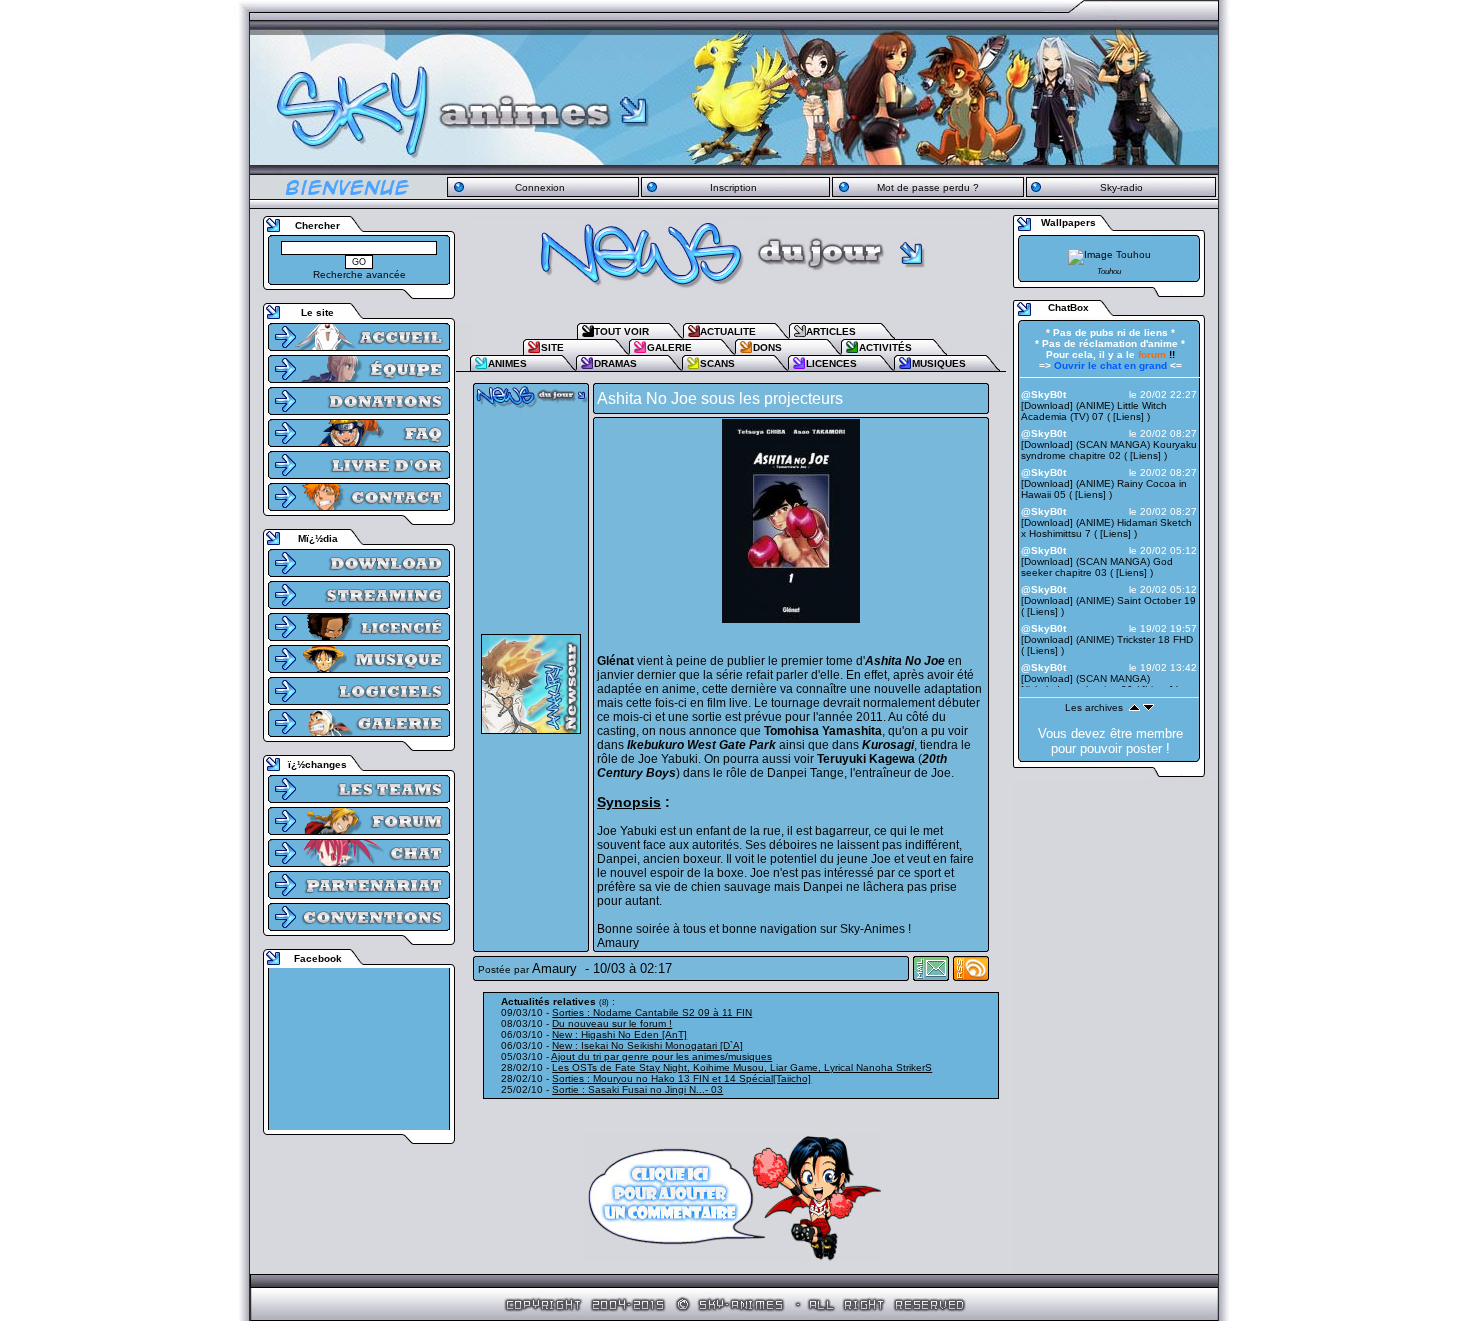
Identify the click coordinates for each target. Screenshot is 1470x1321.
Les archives (1094, 707)
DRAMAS (615, 363)
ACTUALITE (728, 331)
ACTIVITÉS (885, 347)
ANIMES (507, 363)
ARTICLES (831, 331)
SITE (552, 347)
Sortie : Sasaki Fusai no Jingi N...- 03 (637, 1089)
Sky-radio (1121, 187)
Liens (1128, 416)
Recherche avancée (359, 274)
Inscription (733, 187)
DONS (767, 347)
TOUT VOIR (621, 331)
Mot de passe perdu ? (928, 187)
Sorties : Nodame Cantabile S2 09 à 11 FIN (652, 1012)
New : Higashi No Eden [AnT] (619, 1034)
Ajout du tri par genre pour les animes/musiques (661, 1056)
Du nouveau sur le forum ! (612, 1023)
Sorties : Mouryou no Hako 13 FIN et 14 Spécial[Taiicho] (681, 1078)
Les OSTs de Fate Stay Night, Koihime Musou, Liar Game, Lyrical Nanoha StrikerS (742, 1067)
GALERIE (669, 347)
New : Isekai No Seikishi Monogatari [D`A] (647, 1045)
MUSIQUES (939, 363)
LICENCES (831, 363)
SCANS (717, 363)
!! (1156, 354)
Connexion (540, 187)
